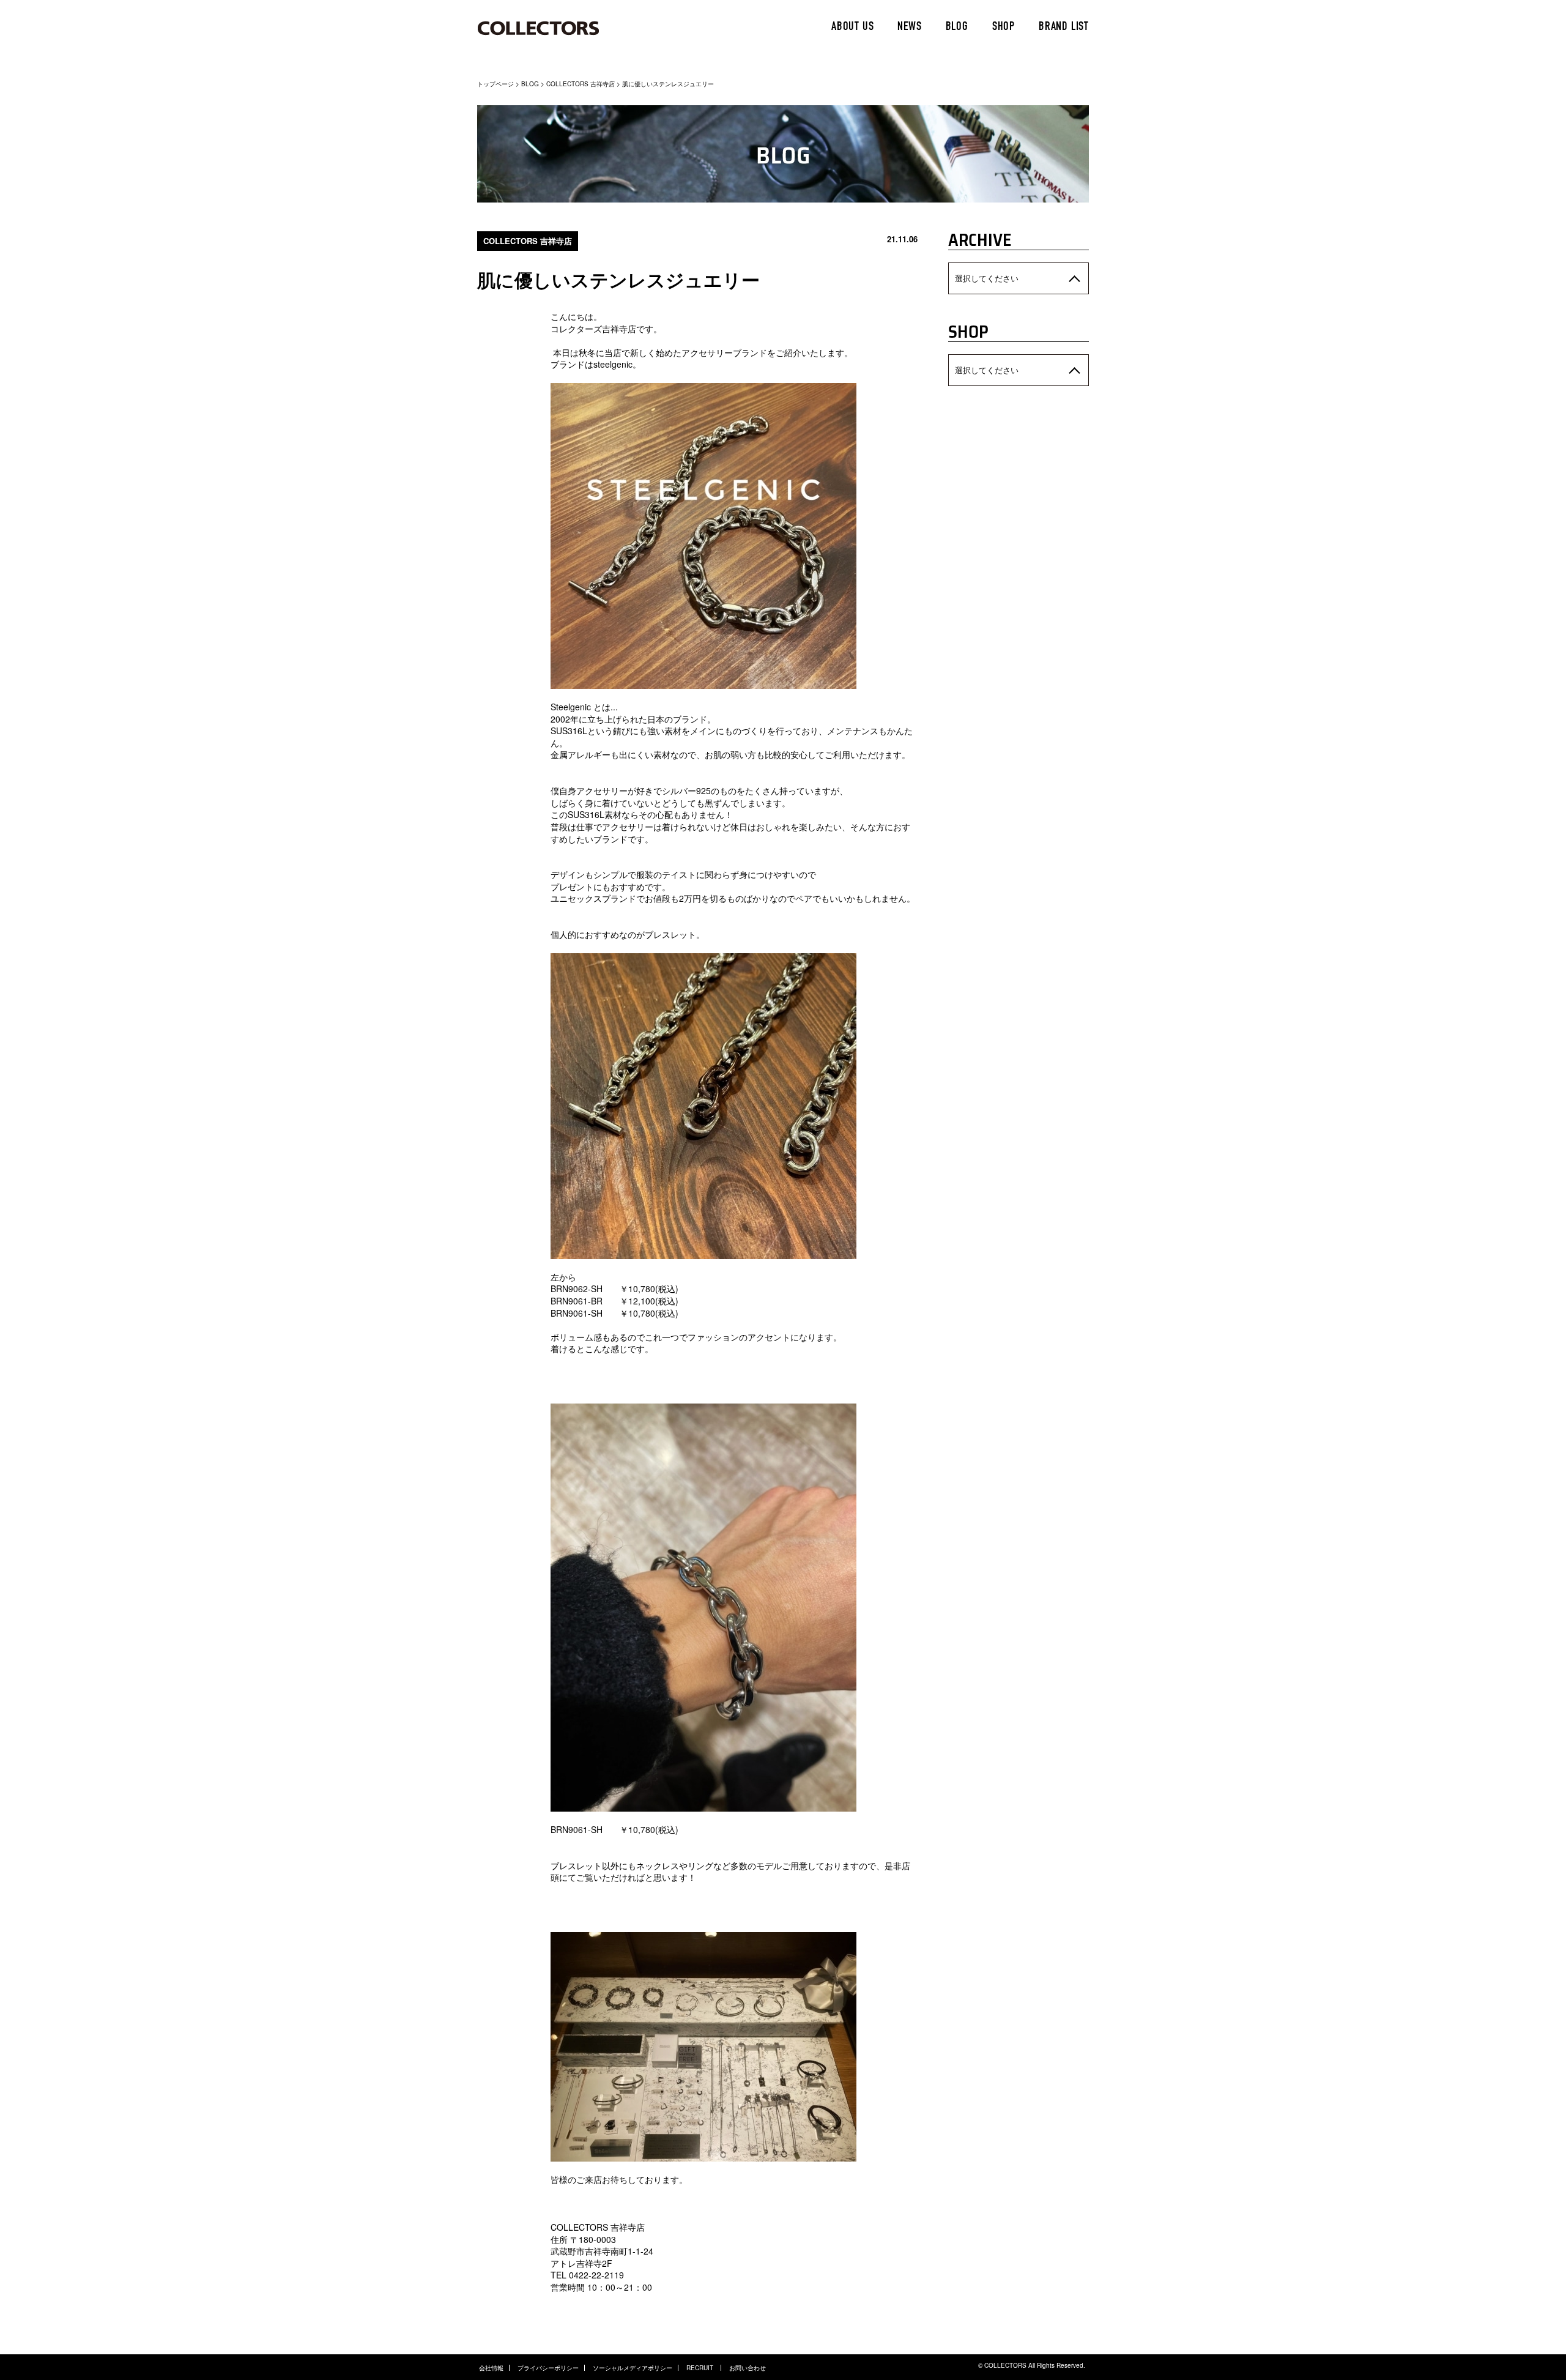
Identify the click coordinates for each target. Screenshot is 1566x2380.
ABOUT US (852, 28)
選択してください (987, 278)
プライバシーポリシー (548, 2368)
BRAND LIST (1064, 28)
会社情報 (491, 2368)
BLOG (957, 28)
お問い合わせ (748, 2368)
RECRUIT (701, 2368)
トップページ (495, 84)
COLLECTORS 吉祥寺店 (581, 84)
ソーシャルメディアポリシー (633, 2368)
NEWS (909, 28)
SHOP (1004, 28)
